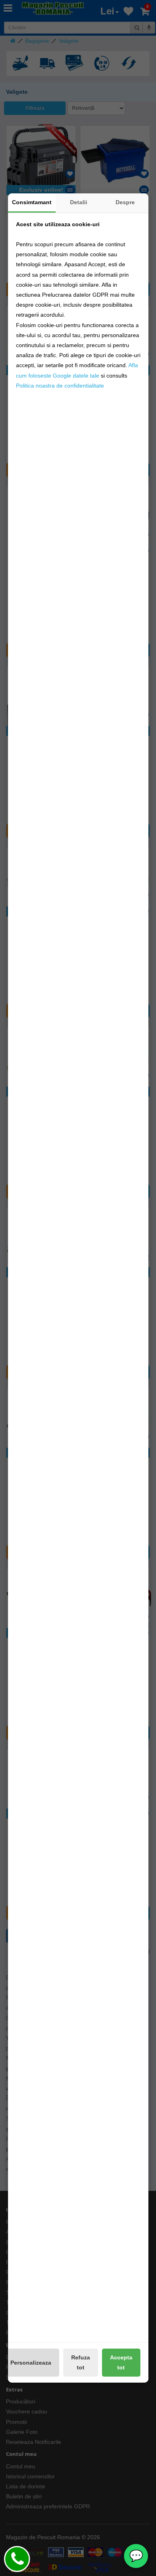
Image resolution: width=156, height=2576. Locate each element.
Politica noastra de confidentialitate (60, 386)
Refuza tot (81, 2362)
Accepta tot (121, 2362)
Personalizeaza (31, 2363)
